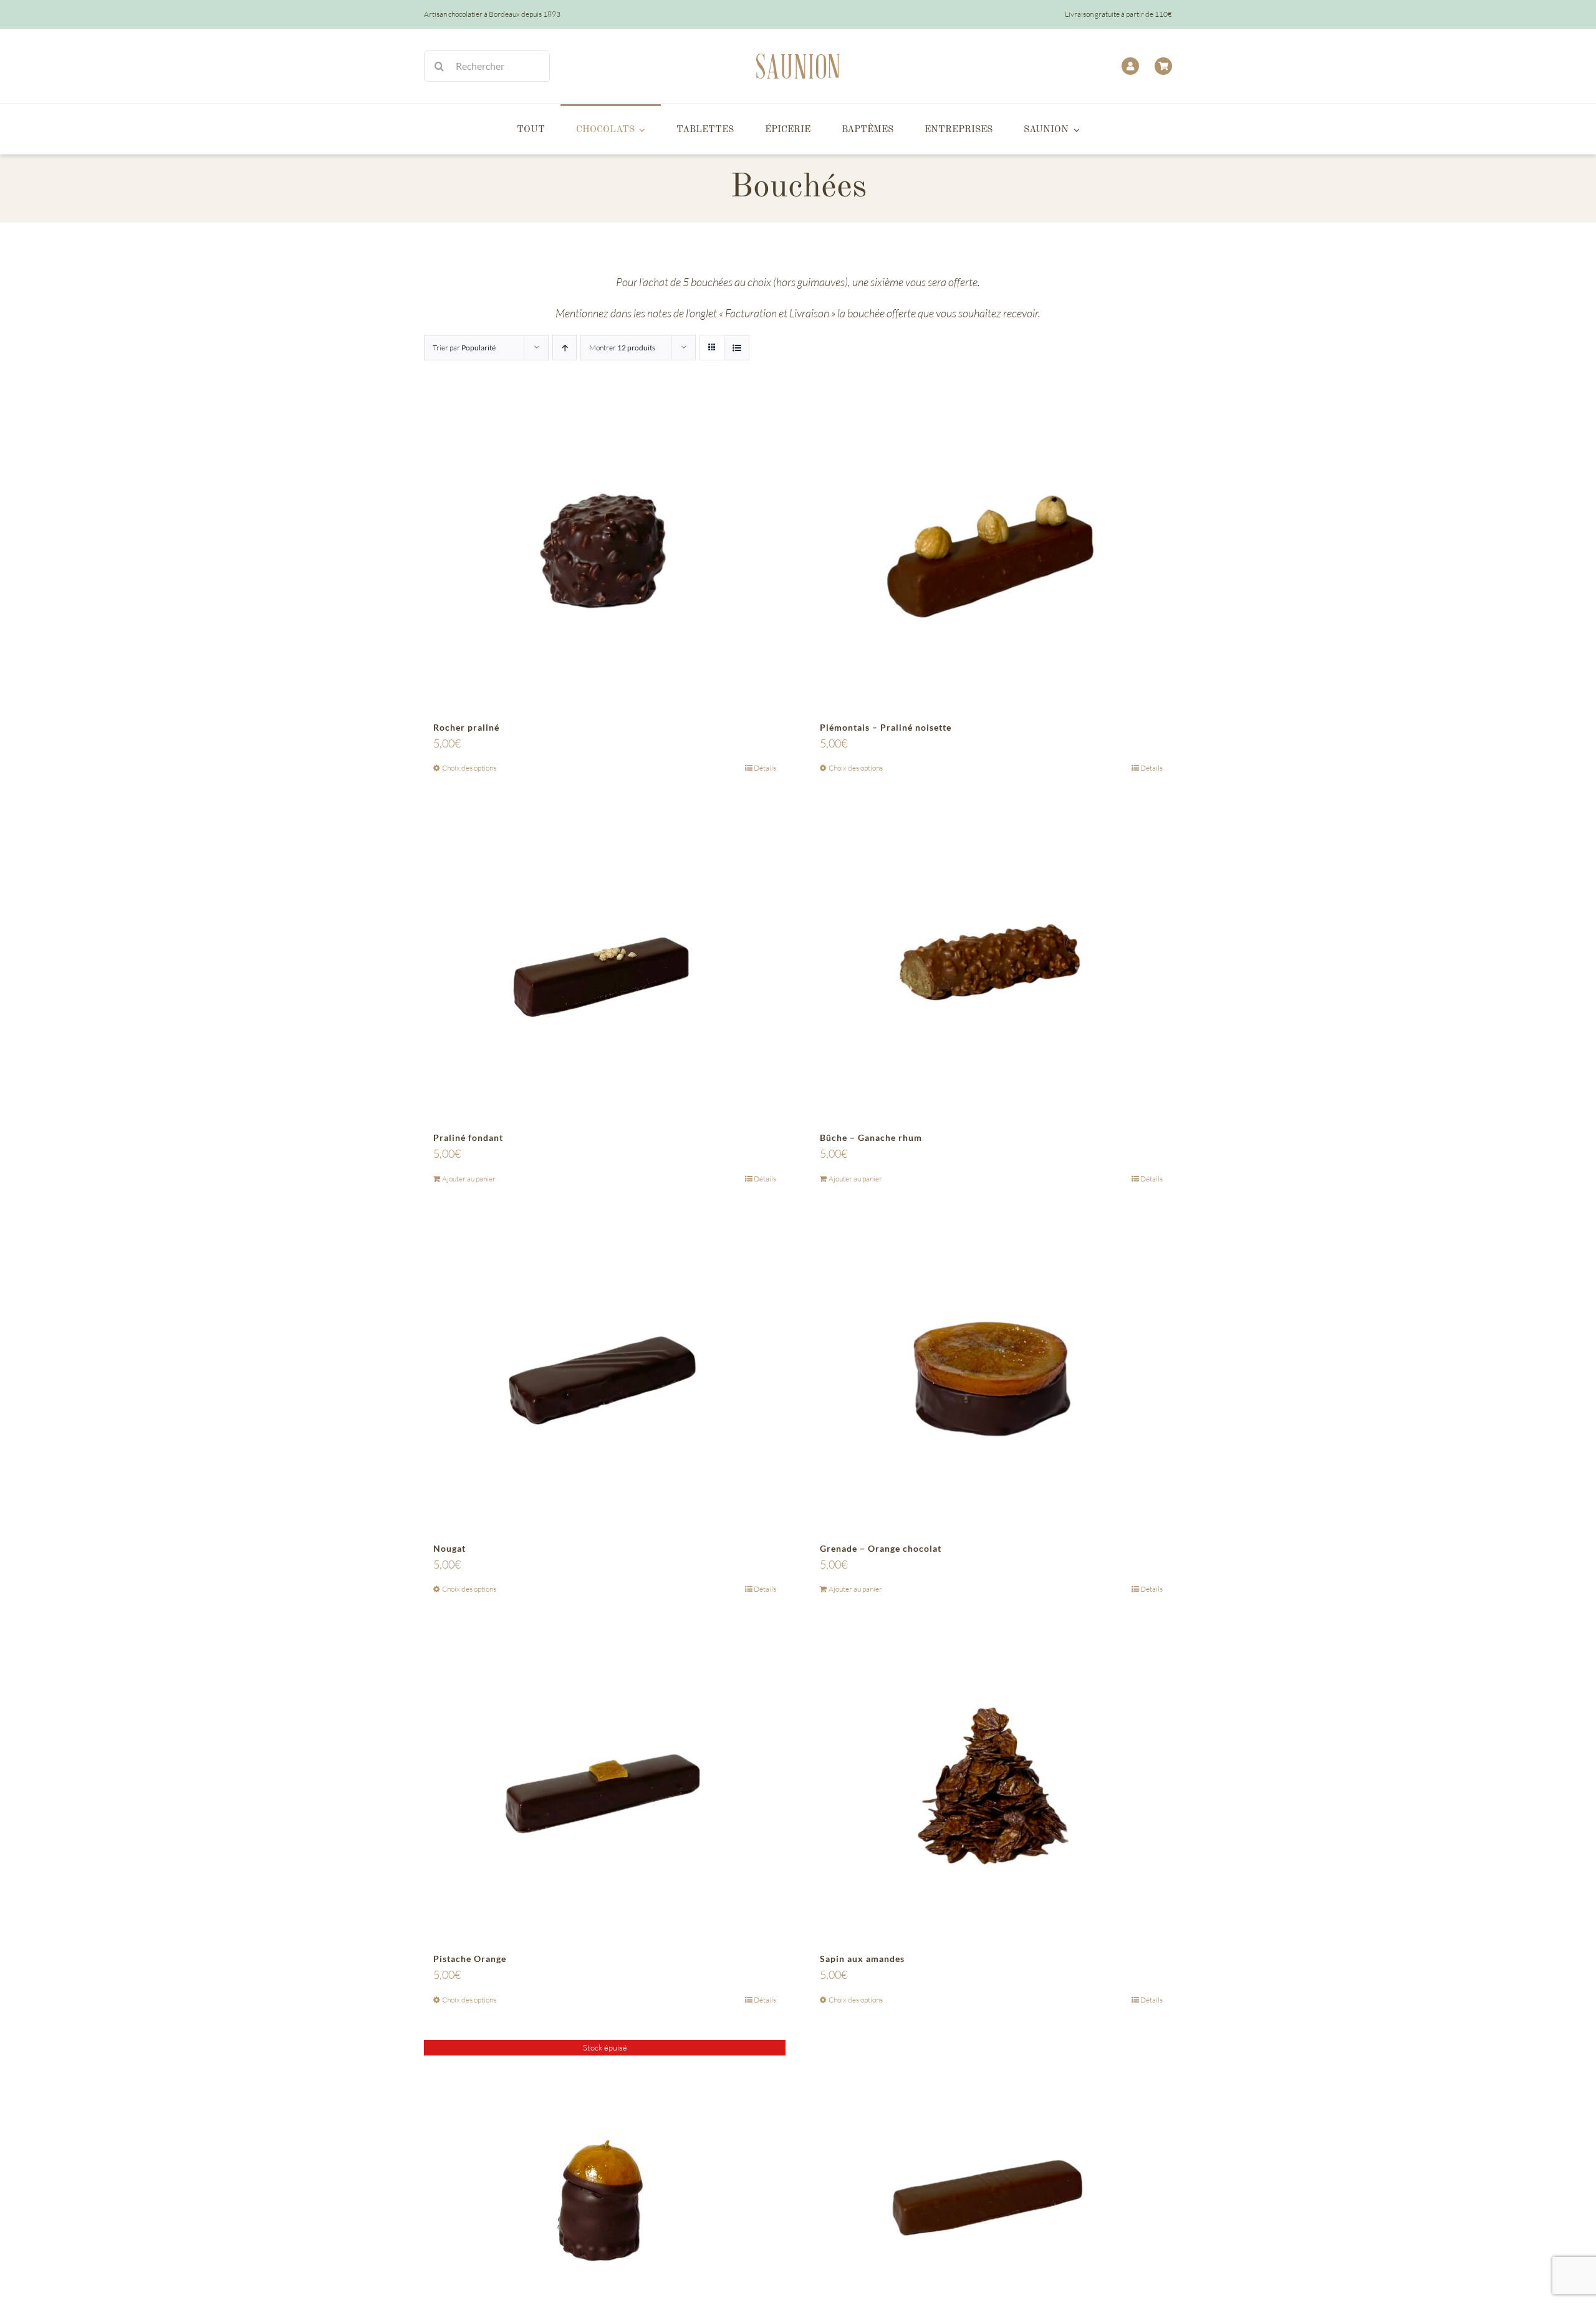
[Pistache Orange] (605, 1785)
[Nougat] (605, 1375)
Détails (765, 768)
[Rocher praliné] (605, 554)
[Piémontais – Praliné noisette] (991, 554)
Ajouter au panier (469, 1179)
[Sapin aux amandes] (991, 1785)
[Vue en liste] (737, 348)
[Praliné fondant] (605, 964)
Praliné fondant (468, 1137)
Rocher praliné (466, 727)
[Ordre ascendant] (565, 348)
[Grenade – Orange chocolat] (991, 1375)
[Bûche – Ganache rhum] (991, 964)
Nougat (449, 1548)
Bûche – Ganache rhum (871, 1137)
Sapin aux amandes (862, 1959)
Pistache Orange (470, 1959)
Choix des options (469, 768)
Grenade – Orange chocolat (881, 1548)
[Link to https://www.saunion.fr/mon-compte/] (1130, 66)
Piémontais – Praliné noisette (886, 727)
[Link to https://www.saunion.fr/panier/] (1163, 66)
